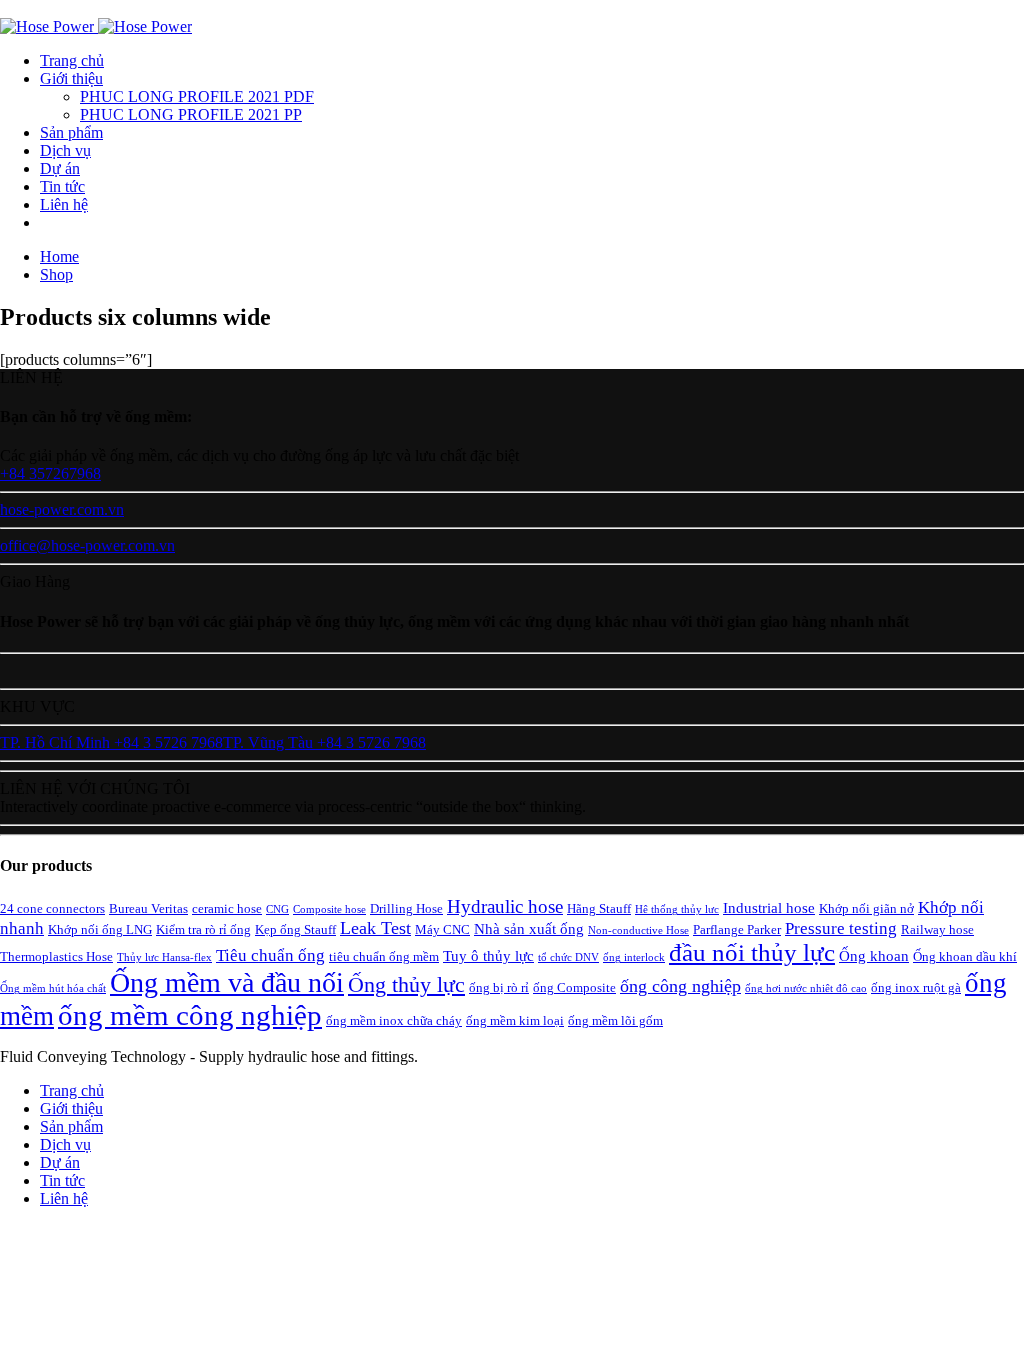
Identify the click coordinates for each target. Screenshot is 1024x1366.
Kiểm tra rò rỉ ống (203, 929)
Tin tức (62, 186)
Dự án (60, 168)
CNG (277, 909)
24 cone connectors (52, 908)
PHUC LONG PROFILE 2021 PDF (197, 96)
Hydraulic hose (505, 906)
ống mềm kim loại (515, 1020)
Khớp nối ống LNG (100, 929)
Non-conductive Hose (638, 930)
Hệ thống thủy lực (677, 909)
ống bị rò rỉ (499, 987)
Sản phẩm (71, 132)
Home (59, 256)
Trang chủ (72, 60)
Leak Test (375, 928)
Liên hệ (64, 204)
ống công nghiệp (680, 986)
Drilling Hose (406, 908)
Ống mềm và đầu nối (227, 982)
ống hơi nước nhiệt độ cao (806, 988)
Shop (56, 274)
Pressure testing (841, 928)
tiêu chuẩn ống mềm (384, 956)
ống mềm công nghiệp (190, 1015)
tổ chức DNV (568, 957)
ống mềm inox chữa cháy (394, 1020)
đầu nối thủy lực (752, 952)
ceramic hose (227, 908)
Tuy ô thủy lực (488, 955)
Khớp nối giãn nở (866, 908)
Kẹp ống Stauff (295, 929)
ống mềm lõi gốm (615, 1020)
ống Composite (574, 987)
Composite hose (329, 909)
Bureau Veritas (148, 908)
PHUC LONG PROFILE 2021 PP (191, 114)
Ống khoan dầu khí (965, 956)
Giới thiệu (71, 78)
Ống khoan (874, 955)
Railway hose (937, 929)
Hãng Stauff (599, 908)
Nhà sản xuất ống (529, 928)
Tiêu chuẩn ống (270, 955)
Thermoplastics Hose (56, 956)
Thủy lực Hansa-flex (164, 957)
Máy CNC (442, 929)
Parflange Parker (737, 929)
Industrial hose (769, 907)
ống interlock (634, 957)
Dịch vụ (65, 150)
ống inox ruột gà (916, 987)
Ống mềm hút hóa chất (53, 988)
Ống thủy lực (406, 984)
